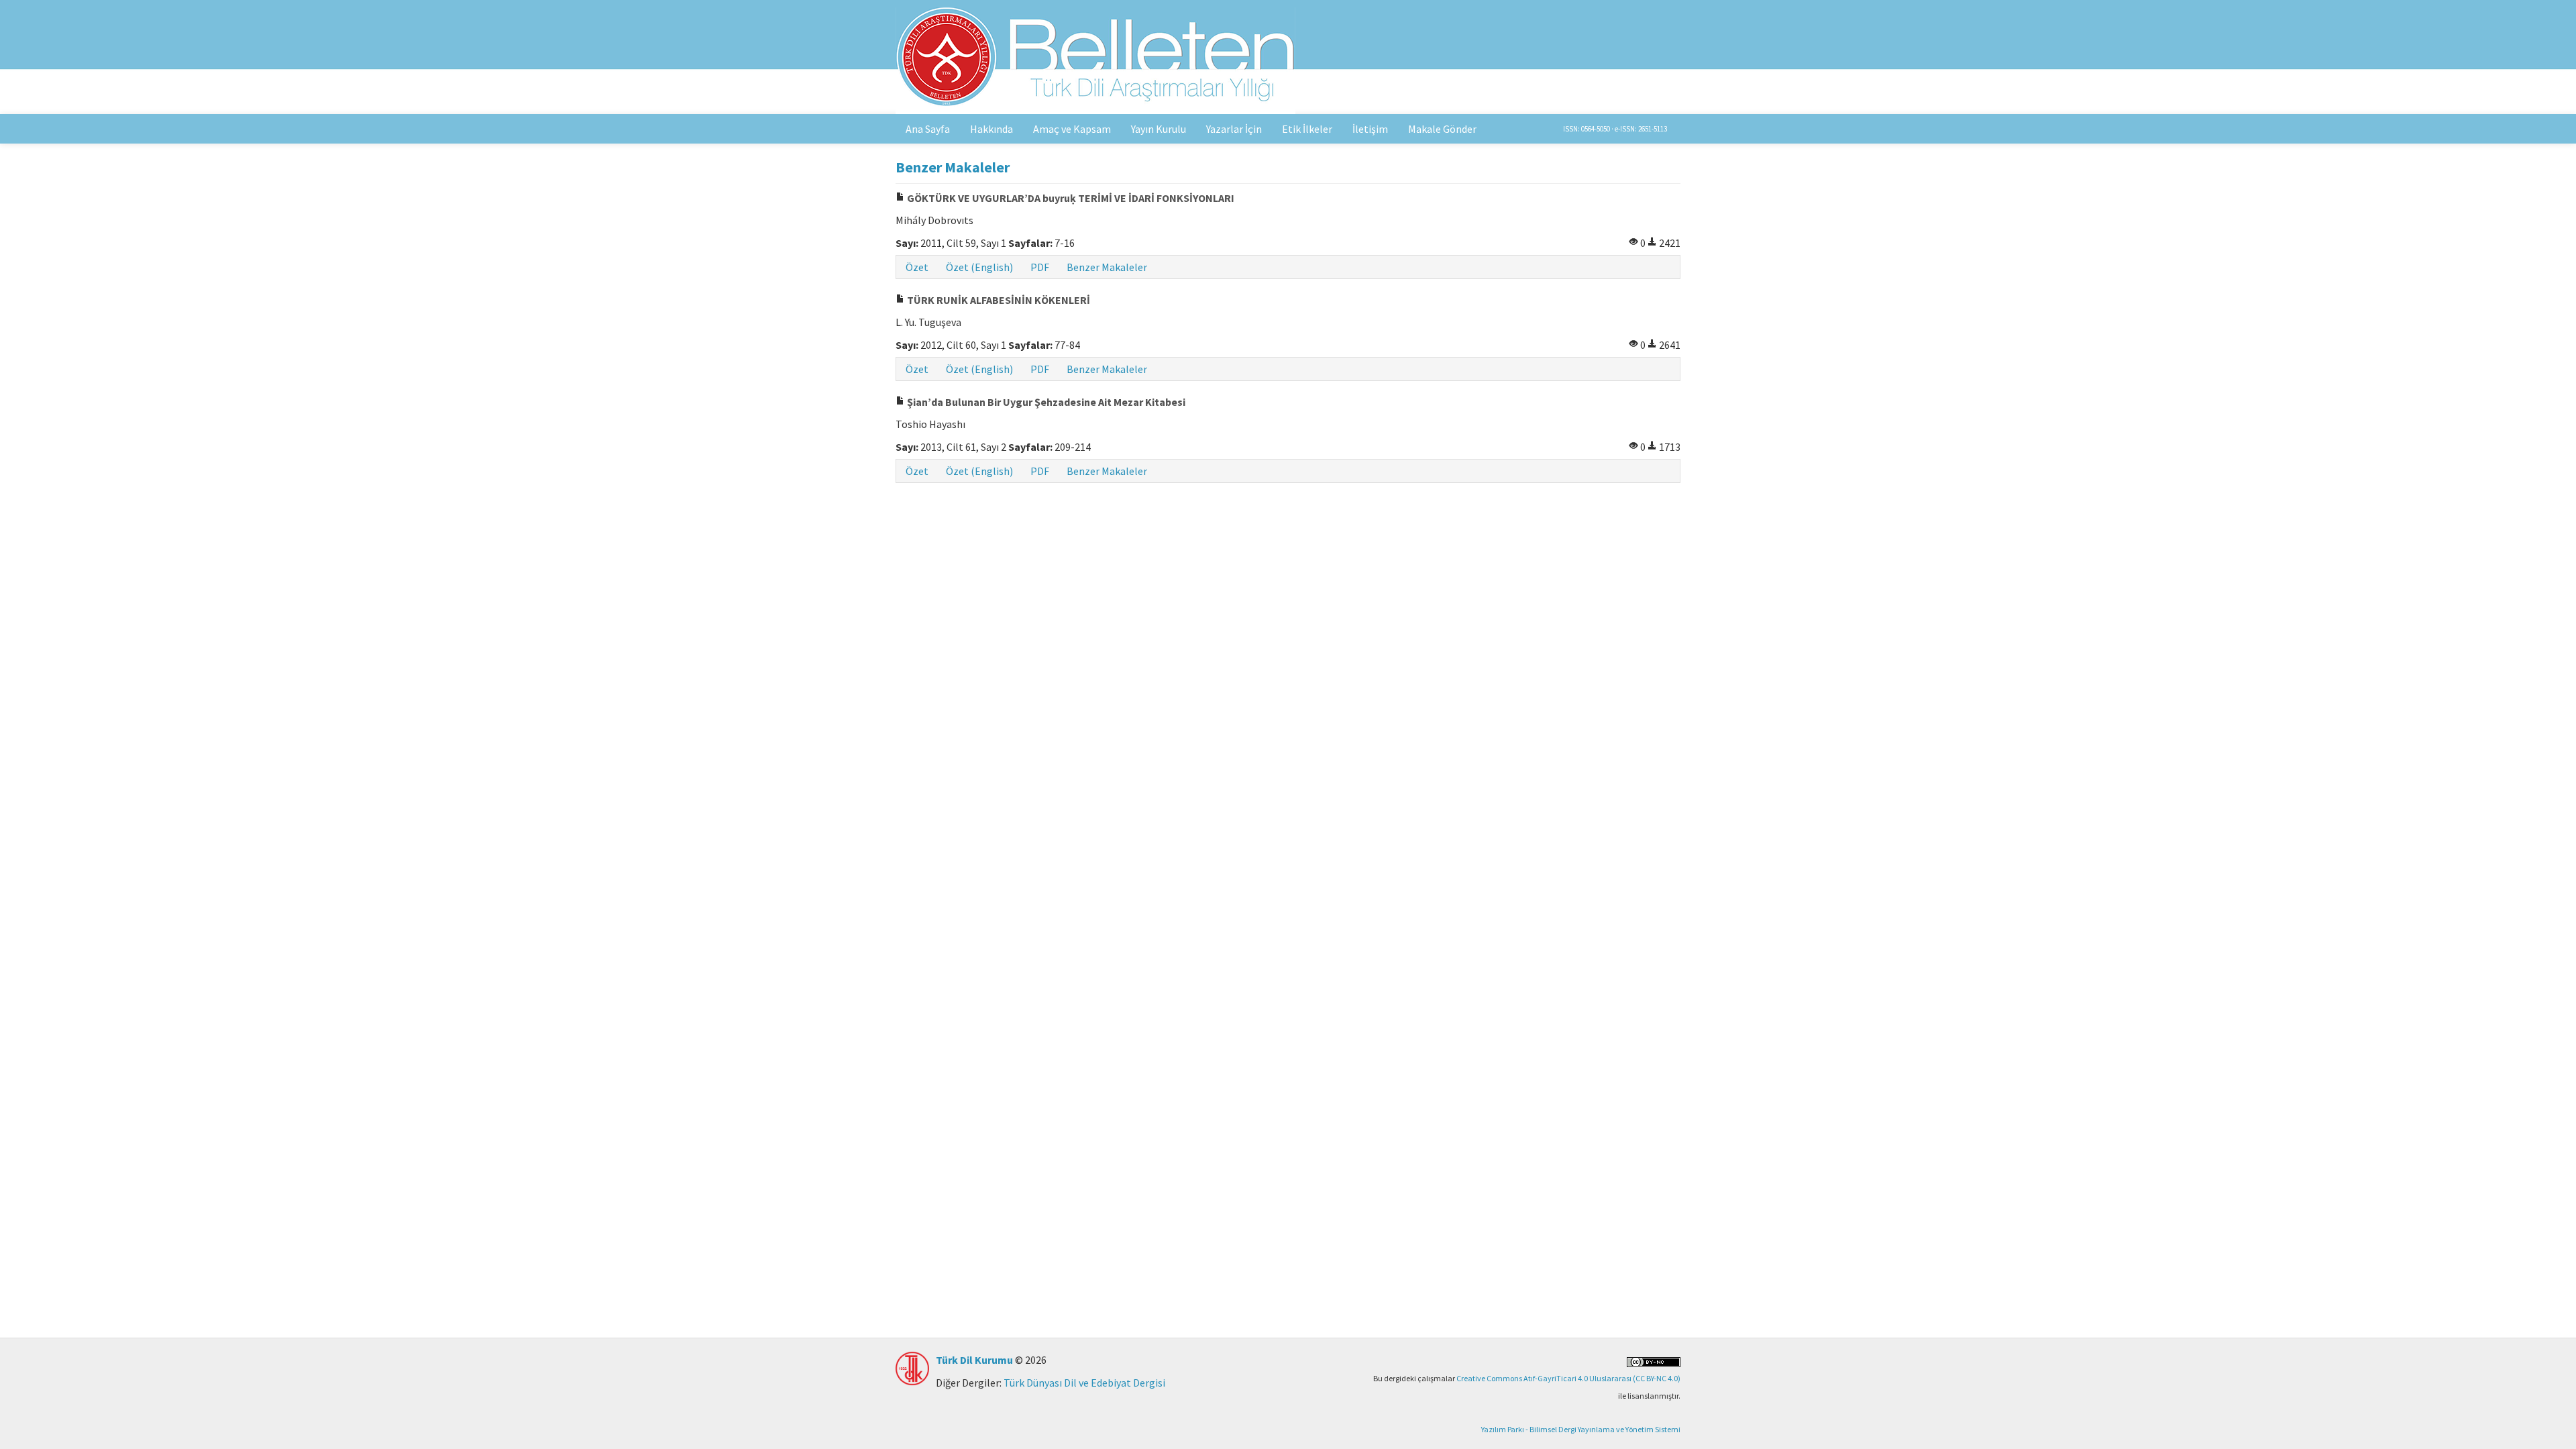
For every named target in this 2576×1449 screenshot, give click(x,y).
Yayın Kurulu (1159, 129)
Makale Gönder (1442, 129)
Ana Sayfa (928, 129)
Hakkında (991, 129)
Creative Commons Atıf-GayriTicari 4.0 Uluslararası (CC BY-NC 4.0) (1568, 1378)
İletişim (1370, 129)
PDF (1040, 267)
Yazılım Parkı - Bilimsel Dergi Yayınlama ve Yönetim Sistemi (1581, 1429)
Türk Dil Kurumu (974, 1360)
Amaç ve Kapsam (1072, 129)
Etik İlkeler (1307, 129)
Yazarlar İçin (1234, 129)
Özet (917, 267)
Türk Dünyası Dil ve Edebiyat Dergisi (1084, 1383)
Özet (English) (979, 267)
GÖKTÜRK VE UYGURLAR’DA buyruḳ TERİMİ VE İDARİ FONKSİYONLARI (1070, 198)
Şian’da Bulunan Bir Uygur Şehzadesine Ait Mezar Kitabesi (1045, 402)
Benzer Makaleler (1107, 267)
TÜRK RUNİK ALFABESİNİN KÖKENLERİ (998, 300)
